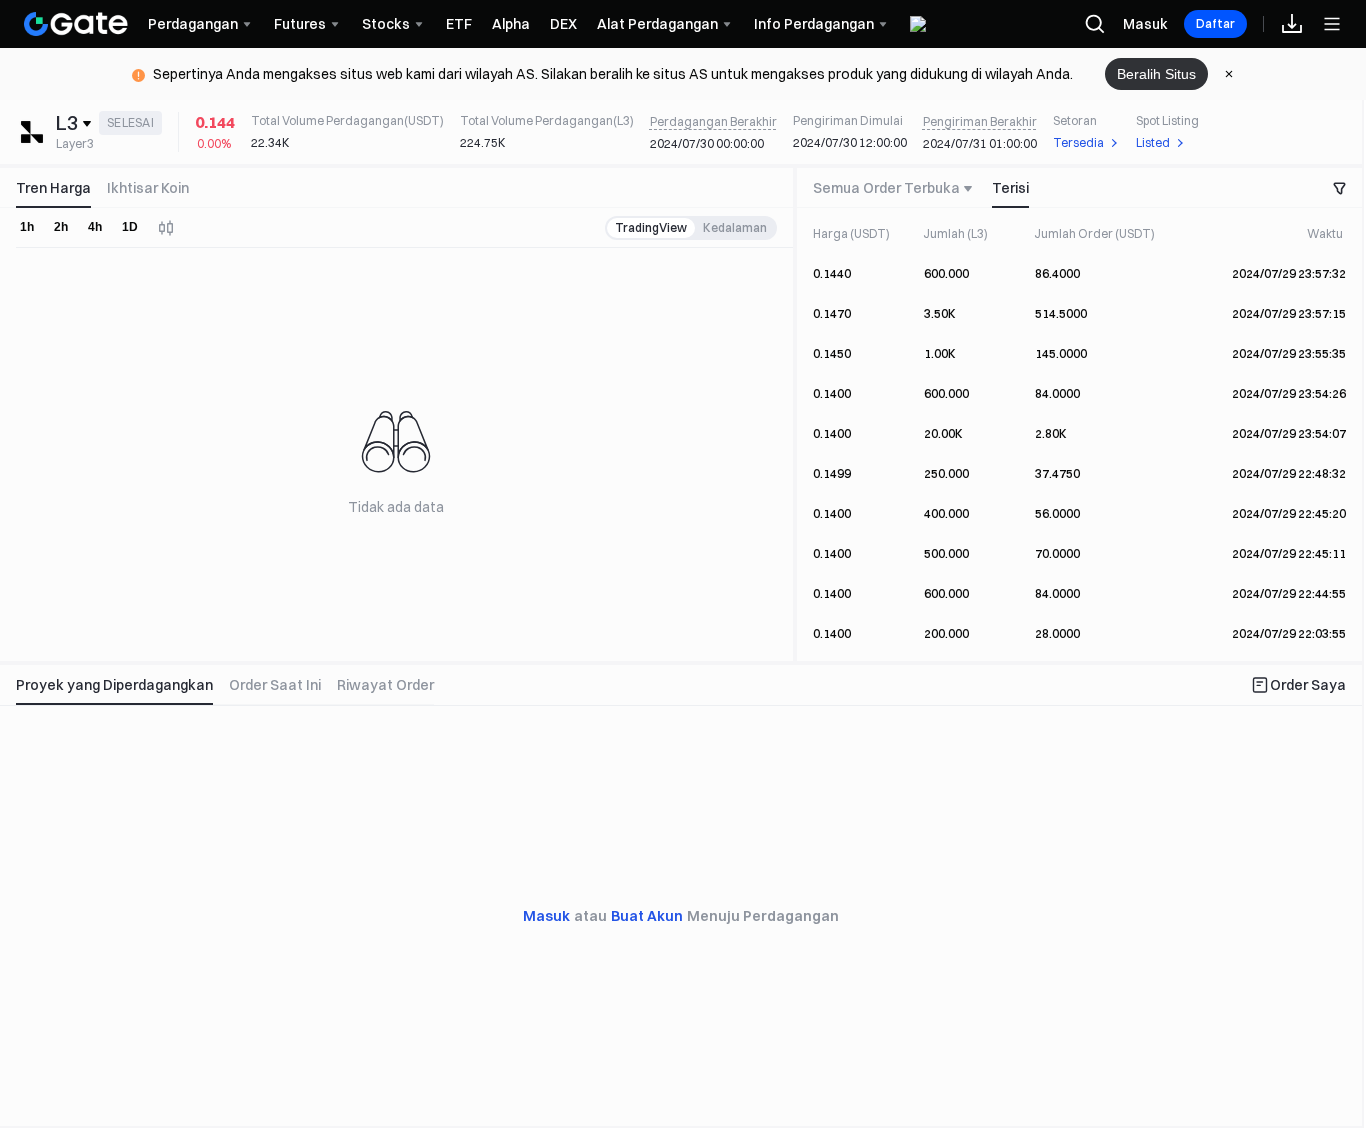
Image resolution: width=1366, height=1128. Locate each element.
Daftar (1215, 23)
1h (27, 227)
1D (130, 227)
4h (95, 227)
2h (61, 227)
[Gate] (76, 24)
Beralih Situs (1156, 74)
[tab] (57, 188)
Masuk (1145, 24)
